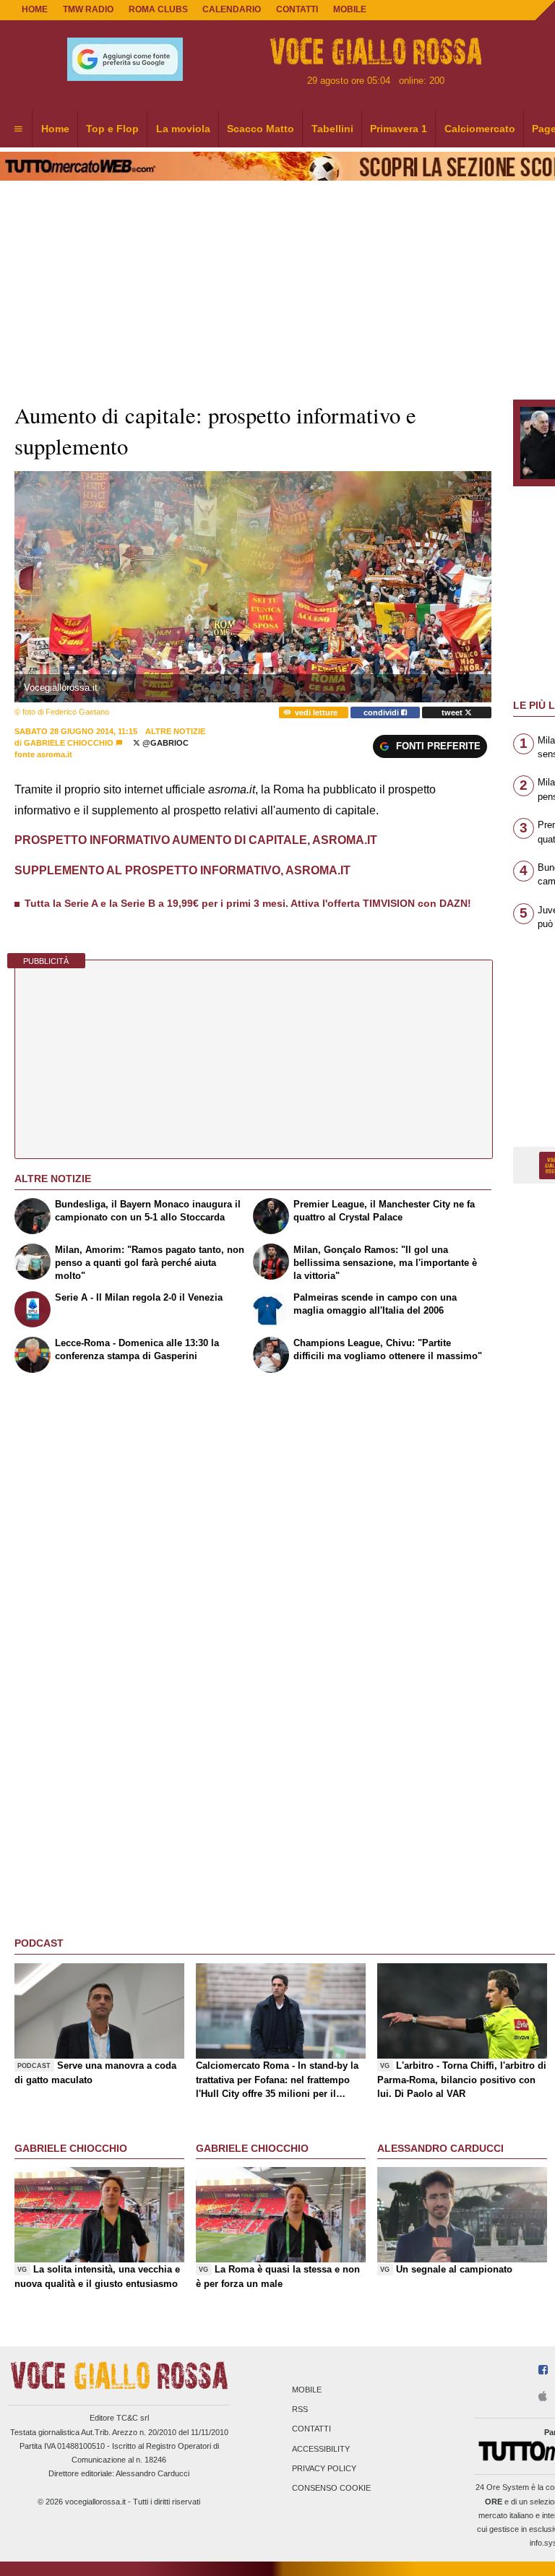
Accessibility (321, 2449)
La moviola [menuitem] (183, 129)
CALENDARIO (232, 9)
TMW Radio (88, 9)
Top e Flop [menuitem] (112, 129)
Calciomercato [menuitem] (480, 129)
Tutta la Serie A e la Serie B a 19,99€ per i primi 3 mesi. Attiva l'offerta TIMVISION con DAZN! (248, 903)
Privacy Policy (324, 2468)
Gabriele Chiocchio (70, 743)
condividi (382, 712)
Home (35, 9)
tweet (453, 712)
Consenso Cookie (331, 2488)
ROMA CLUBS (158, 9)
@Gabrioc (164, 743)
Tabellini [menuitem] (332, 129)
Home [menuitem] (55, 129)
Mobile (307, 2390)
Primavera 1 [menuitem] (399, 129)
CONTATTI (297, 9)
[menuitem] (18, 129)
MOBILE (350, 9)
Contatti (311, 2429)
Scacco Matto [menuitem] (261, 129)
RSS (300, 2410)
